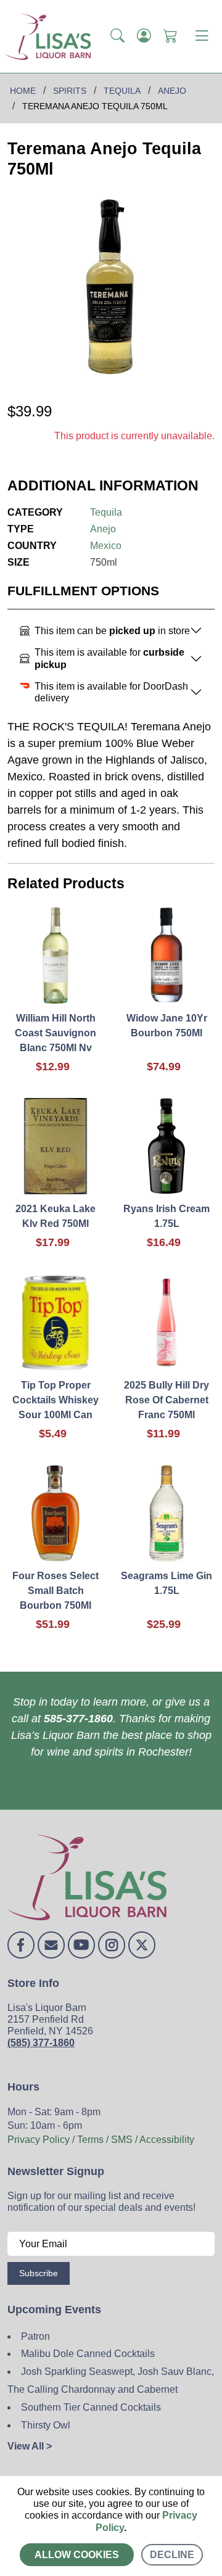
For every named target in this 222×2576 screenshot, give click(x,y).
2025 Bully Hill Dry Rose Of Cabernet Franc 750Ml (166, 1400)
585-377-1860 (78, 1719)
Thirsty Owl (46, 2425)
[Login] (144, 36)
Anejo (103, 529)
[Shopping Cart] (171, 36)
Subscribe (39, 2273)
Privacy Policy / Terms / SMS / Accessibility (101, 2140)
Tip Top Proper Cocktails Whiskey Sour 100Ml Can (55, 1400)
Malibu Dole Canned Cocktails (88, 2354)
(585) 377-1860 (41, 2043)
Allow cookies (77, 2555)
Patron (35, 2336)
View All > (30, 2446)
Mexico (106, 546)
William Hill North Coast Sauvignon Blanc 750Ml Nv (55, 1033)
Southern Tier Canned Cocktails (91, 2407)
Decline (172, 2555)
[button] (117, 36)
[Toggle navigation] (202, 36)
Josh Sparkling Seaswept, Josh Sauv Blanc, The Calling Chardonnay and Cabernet (111, 2380)
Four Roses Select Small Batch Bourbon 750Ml (55, 1591)
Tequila (106, 512)
